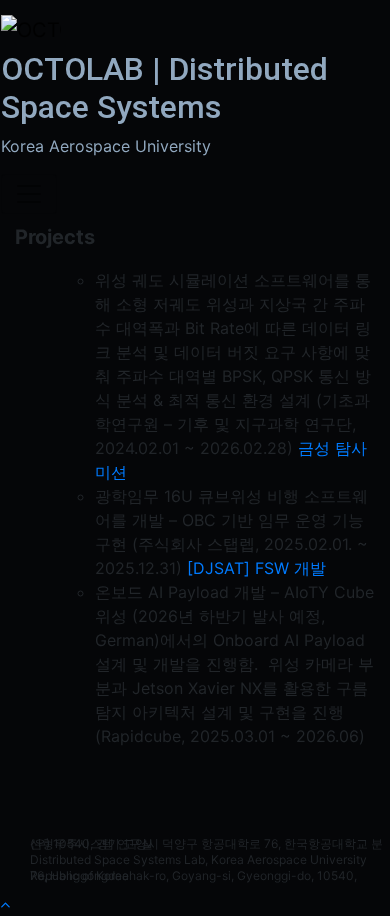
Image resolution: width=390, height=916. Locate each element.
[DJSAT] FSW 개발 (256, 568)
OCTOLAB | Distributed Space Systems (164, 88)
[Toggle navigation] (29, 194)
